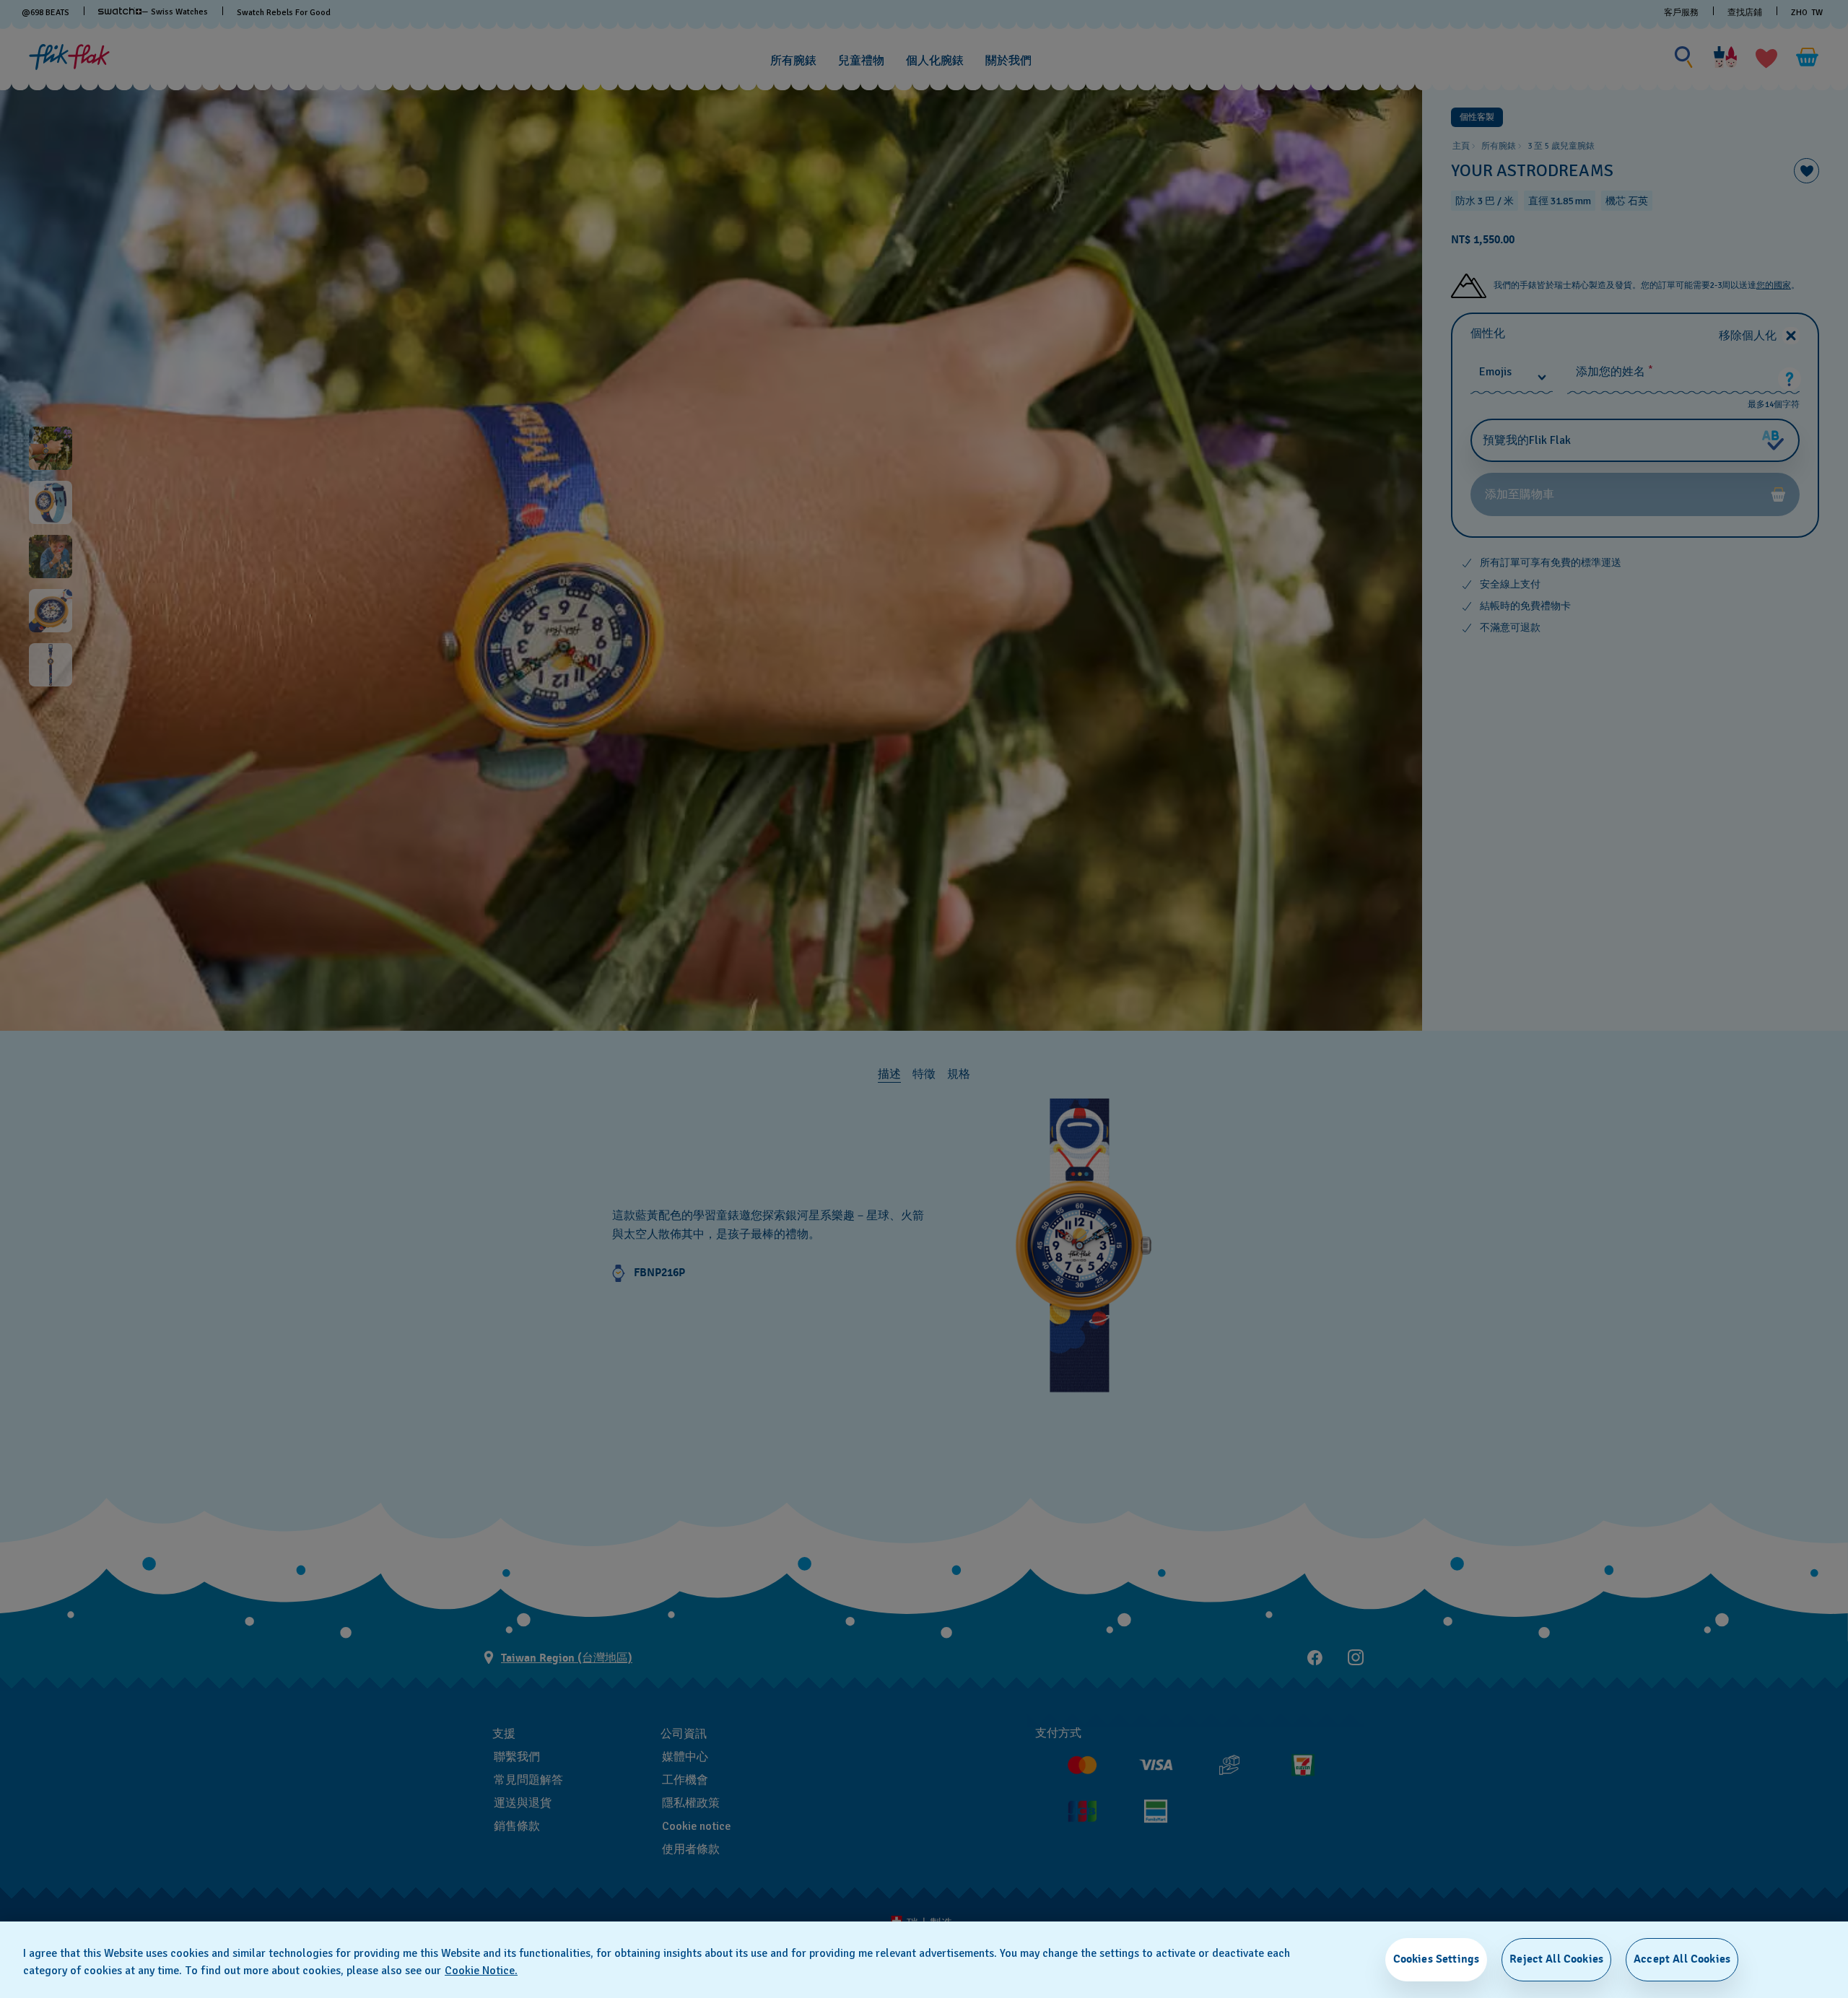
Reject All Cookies (1556, 1959)
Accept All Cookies (1682, 1959)
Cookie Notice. (481, 1971)
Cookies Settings (1437, 1959)
